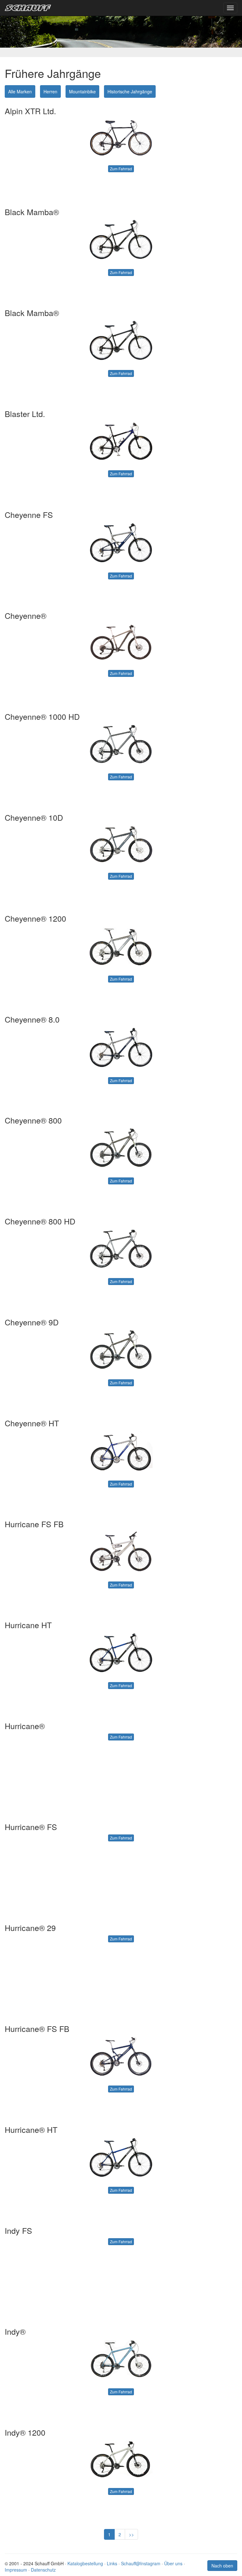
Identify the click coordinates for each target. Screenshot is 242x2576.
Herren (50, 91)
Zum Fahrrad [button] (121, 169)
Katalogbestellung (85, 2563)
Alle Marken (20, 91)
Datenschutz (43, 2570)
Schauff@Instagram (141, 2563)
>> (131, 2534)
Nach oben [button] (222, 2566)
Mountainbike (82, 91)
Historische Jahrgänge (130, 91)
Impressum (16, 2570)
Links (112, 2563)
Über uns (173, 2563)
